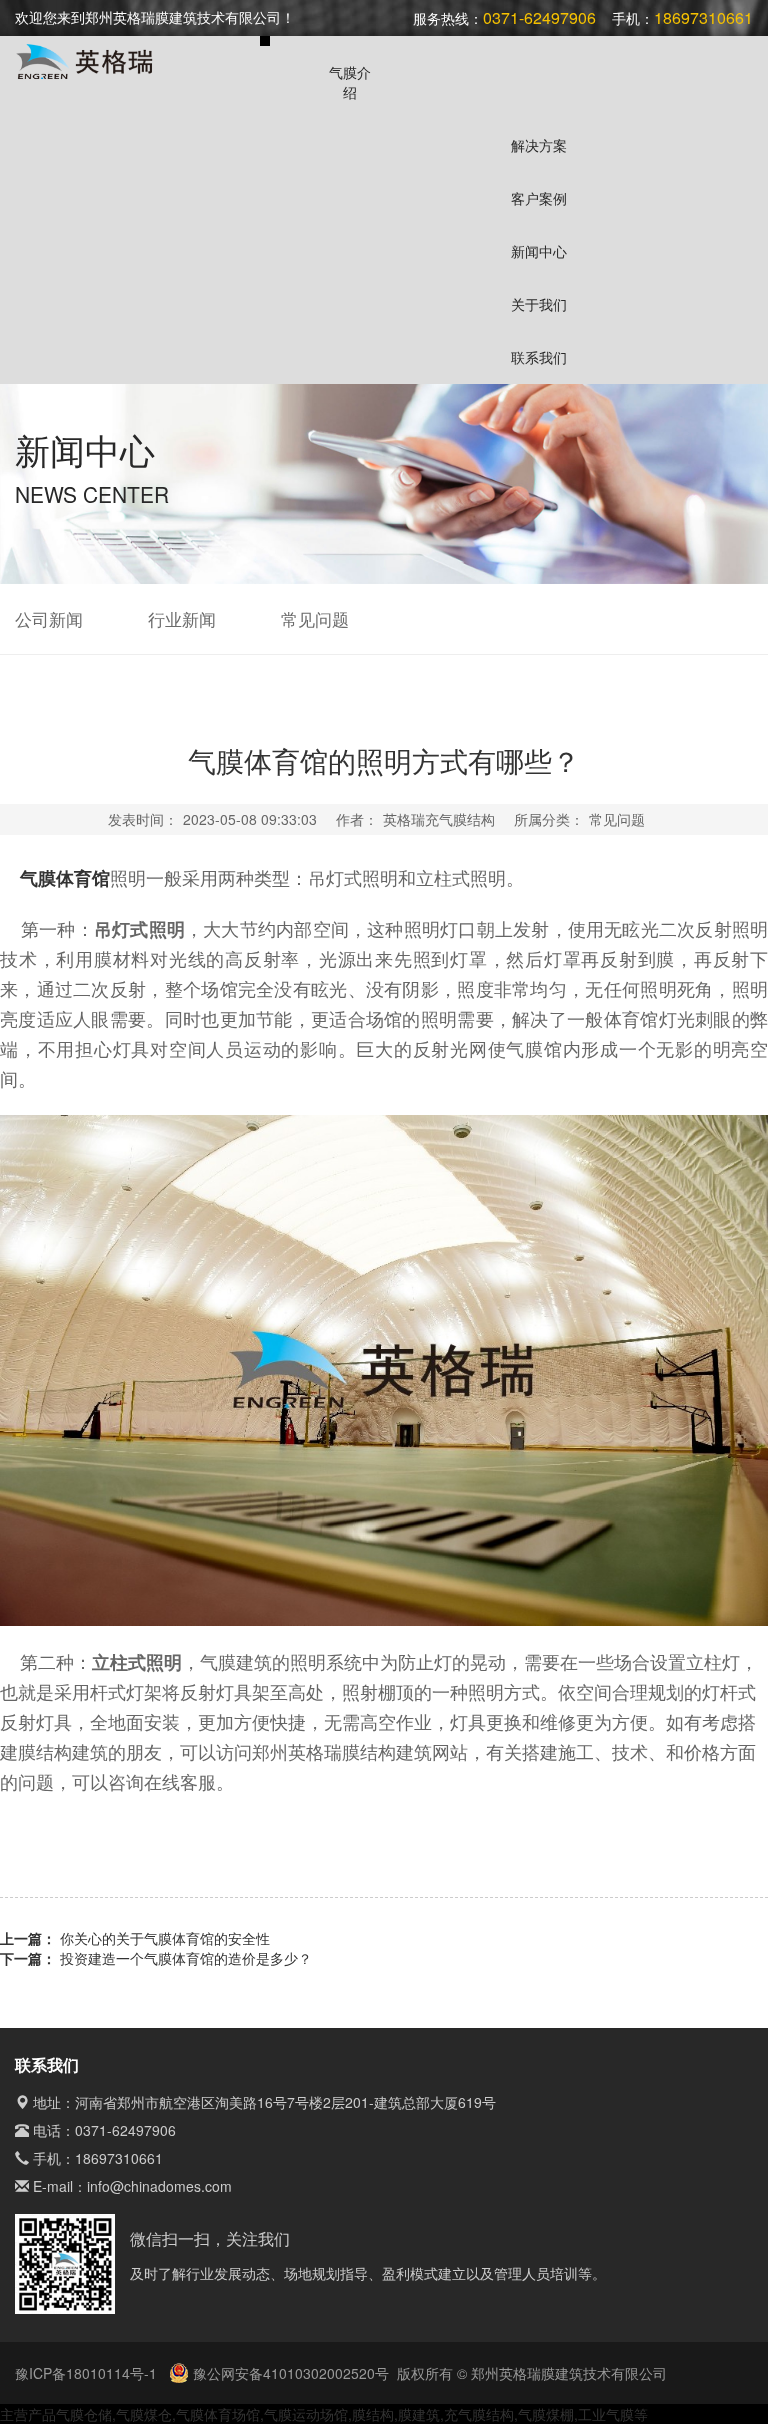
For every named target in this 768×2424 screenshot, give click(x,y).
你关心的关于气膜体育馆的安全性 (165, 1938)
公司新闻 (49, 619)
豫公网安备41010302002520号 (289, 2373)
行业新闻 (182, 619)
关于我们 (539, 304)
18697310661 (119, 2158)
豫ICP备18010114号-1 (88, 2373)
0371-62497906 (125, 2130)
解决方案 (539, 145)
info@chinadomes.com (159, 2186)
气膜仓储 (84, 2414)
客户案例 (539, 198)
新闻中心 (539, 251)
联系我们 (539, 357)
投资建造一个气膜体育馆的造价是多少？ (186, 1958)
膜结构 (373, 2414)
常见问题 (315, 619)
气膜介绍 (350, 82)
